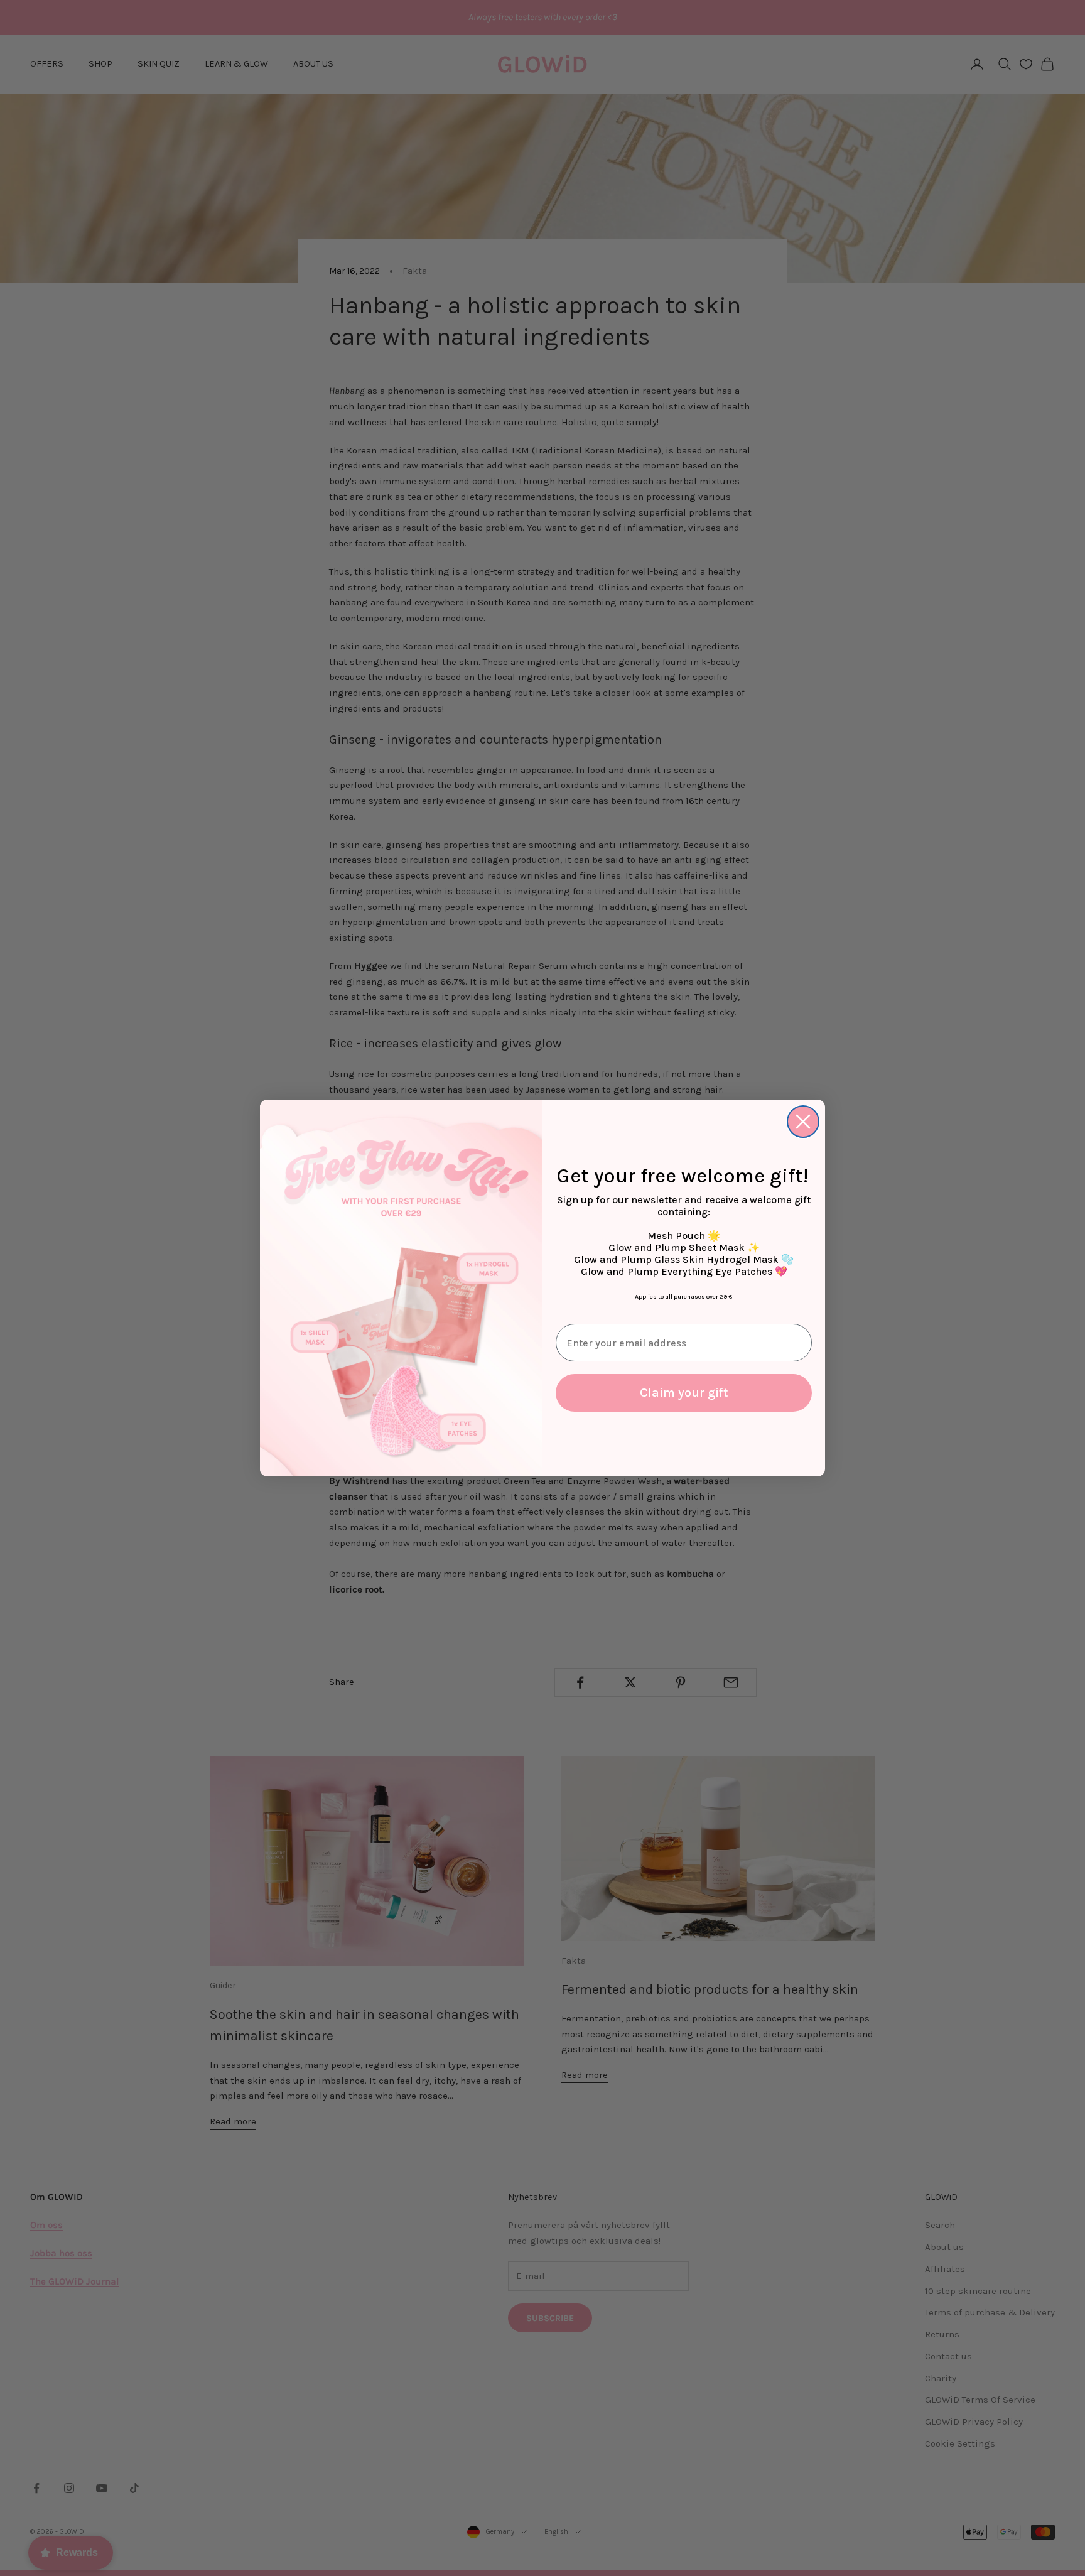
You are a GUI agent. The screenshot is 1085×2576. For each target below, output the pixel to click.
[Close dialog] (803, 1122)
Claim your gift (684, 1393)
